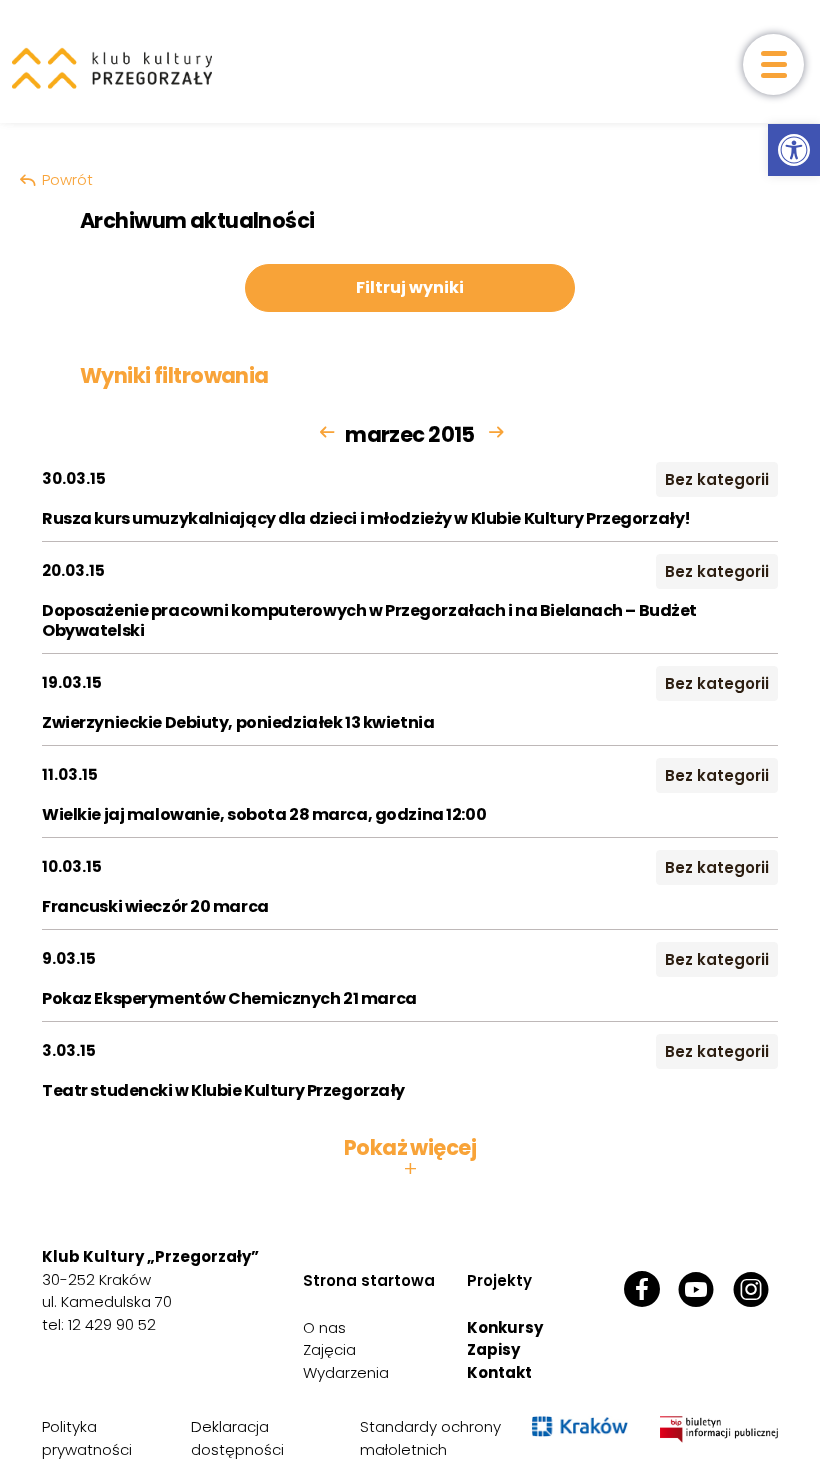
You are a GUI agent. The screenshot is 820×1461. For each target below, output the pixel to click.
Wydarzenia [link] (346, 1372)
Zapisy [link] (493, 1349)
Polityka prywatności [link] (87, 1438)
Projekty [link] (499, 1280)
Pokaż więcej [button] (410, 1158)
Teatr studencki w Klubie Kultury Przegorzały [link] (223, 1090)
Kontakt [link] (499, 1372)
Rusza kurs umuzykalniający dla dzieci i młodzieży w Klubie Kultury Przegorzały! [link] (366, 518)
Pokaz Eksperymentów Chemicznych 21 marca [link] (229, 998)
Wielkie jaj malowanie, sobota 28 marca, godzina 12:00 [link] (264, 814)
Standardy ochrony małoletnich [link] (430, 1438)
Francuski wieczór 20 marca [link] (155, 906)
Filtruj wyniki (410, 287)
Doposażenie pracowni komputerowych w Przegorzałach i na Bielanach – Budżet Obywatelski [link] (369, 620)
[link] (794, 150)
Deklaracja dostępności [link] (237, 1438)
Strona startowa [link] (369, 1280)
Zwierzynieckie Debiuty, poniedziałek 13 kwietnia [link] (238, 722)
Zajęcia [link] (329, 1349)
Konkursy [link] (505, 1327)
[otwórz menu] (773, 64)
